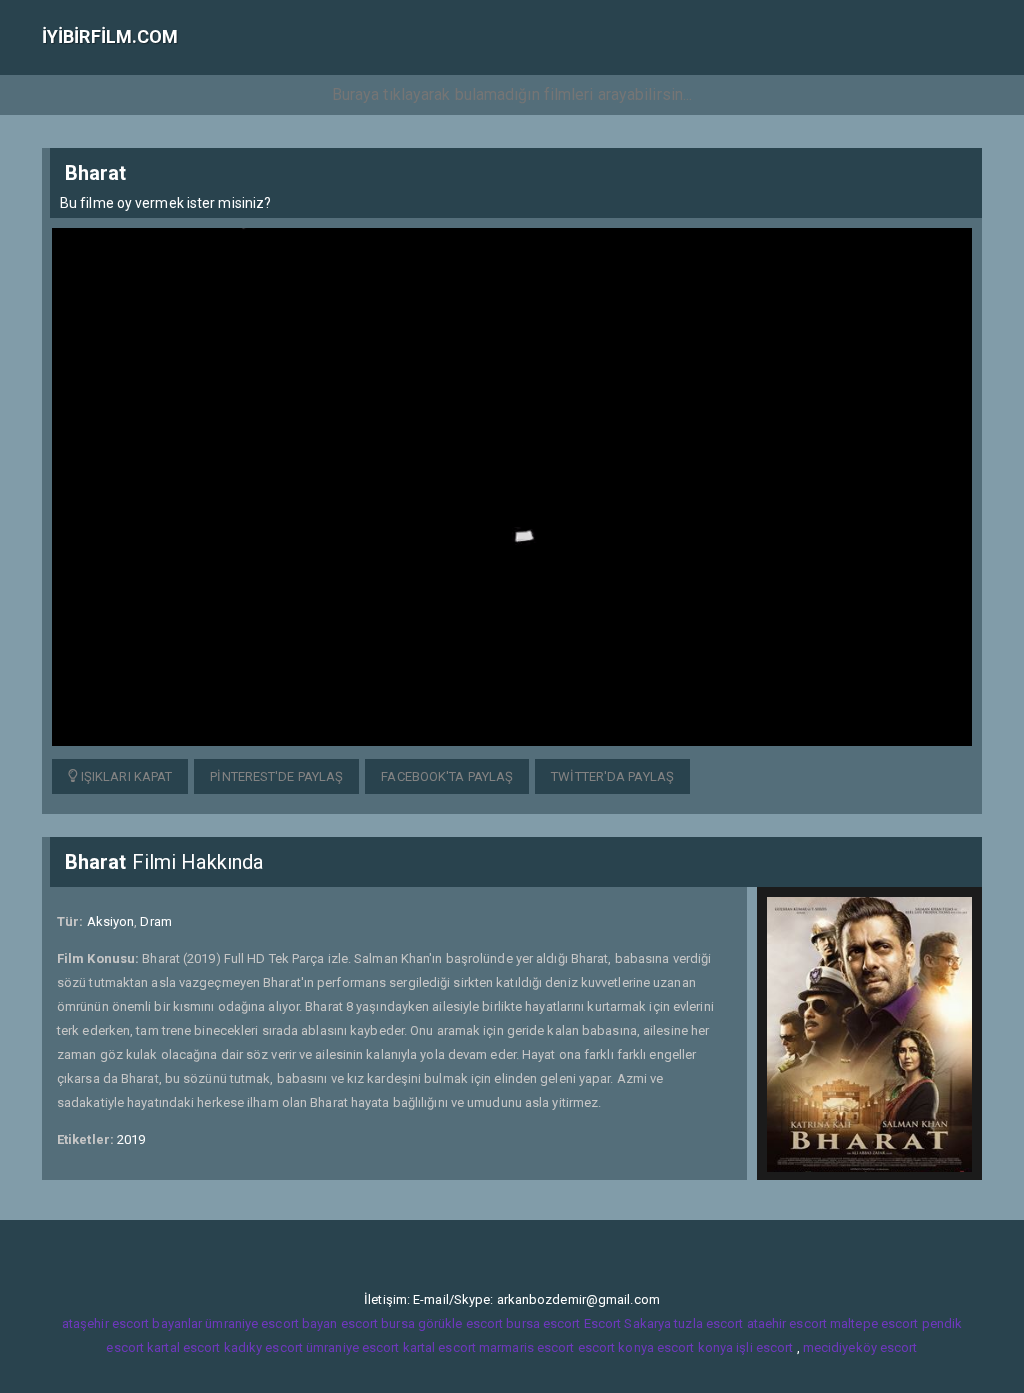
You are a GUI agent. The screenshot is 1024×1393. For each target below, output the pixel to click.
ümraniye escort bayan (271, 1323)
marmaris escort (527, 1347)
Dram (155, 921)
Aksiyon (111, 921)
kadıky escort (263, 1347)
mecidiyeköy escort (860, 1347)
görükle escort (460, 1323)
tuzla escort (708, 1323)
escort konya (616, 1347)
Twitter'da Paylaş (612, 776)
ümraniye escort (353, 1347)
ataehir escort (787, 1323)
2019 (131, 1139)
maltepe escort (874, 1323)
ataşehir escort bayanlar (132, 1323)
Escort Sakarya (627, 1323)
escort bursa (378, 1323)
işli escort (764, 1347)
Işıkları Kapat (125, 776)
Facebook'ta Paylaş (447, 776)
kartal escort (183, 1347)
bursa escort (543, 1323)
